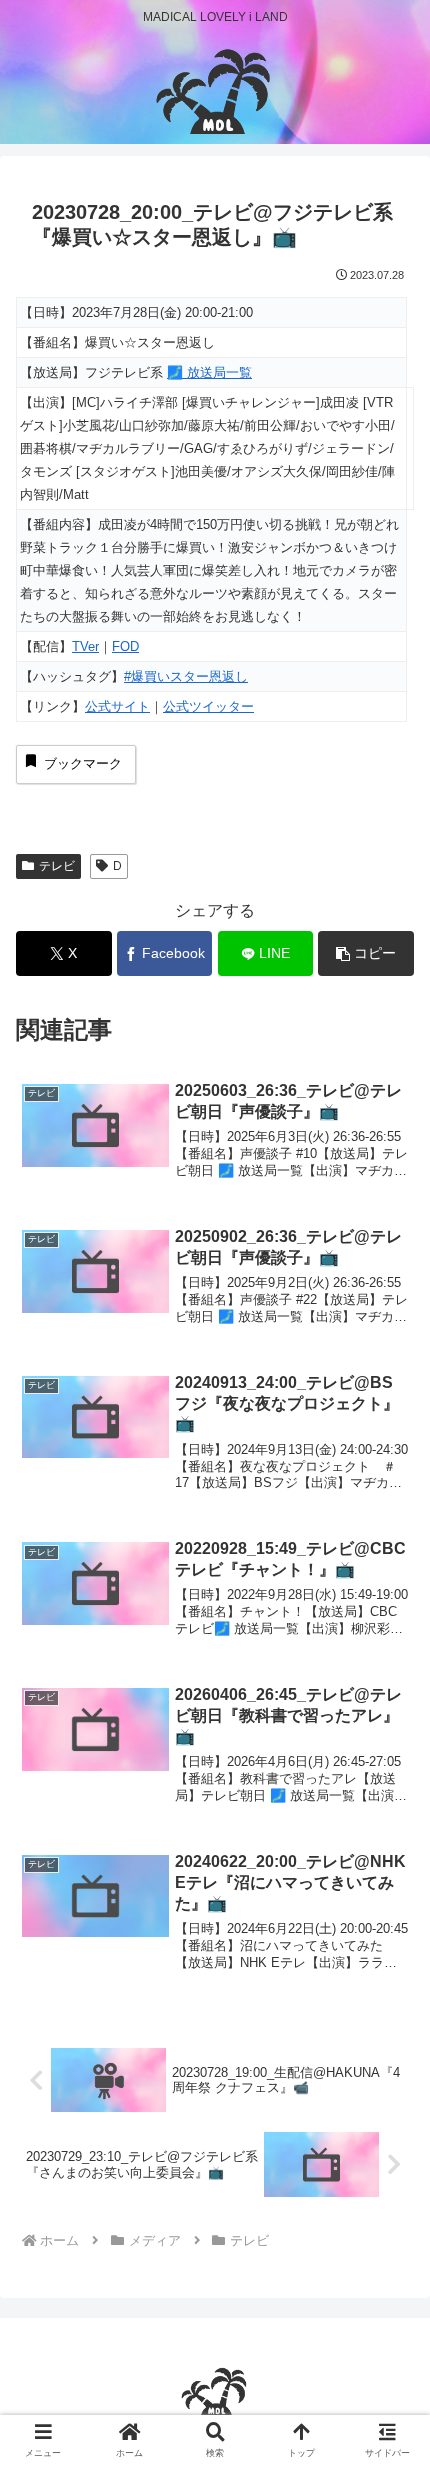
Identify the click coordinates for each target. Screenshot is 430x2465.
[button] (366, 953)
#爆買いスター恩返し (186, 676)
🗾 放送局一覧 (209, 372)
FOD (125, 646)
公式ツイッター (208, 706)
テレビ (57, 866)
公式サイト (117, 706)
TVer (85, 646)
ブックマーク (83, 763)
